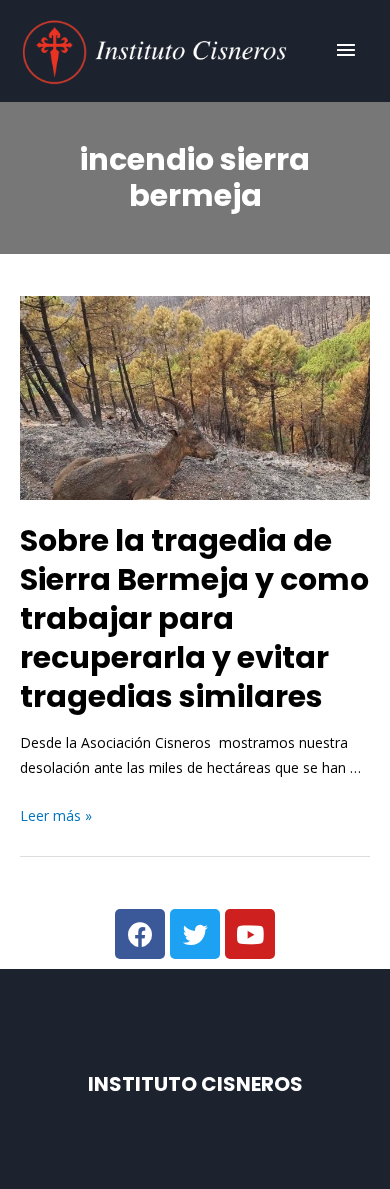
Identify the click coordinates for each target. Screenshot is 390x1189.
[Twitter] (195, 934)
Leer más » (56, 815)
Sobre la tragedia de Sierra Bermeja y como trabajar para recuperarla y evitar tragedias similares (194, 618)
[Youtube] (250, 934)
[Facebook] (140, 934)
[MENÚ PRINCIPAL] (346, 51)
